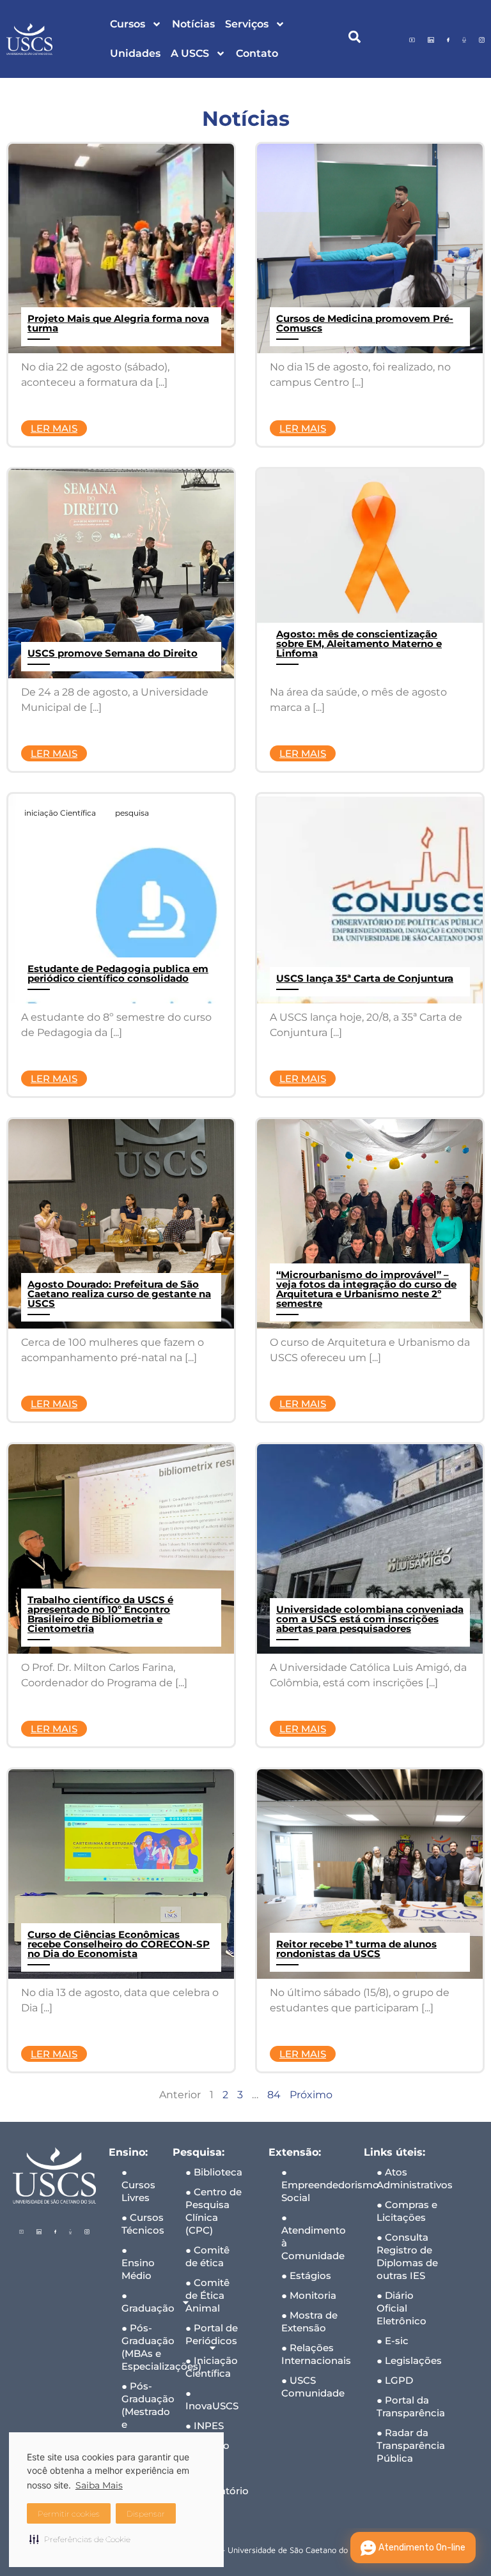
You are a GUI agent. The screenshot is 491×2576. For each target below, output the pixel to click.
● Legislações (409, 2360)
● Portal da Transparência (411, 2406)
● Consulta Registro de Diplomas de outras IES (407, 2256)
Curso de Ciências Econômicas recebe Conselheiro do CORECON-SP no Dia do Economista (119, 1944)
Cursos (128, 24)
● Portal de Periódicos (212, 2334)
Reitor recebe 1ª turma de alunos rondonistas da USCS (356, 1949)
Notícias (193, 24)
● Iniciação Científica (212, 2367)
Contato (257, 53)
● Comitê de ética (207, 2256)
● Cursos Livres (138, 2185)
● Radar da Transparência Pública (411, 2445)
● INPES (205, 2426)
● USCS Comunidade (313, 2387)
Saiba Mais (99, 2485)
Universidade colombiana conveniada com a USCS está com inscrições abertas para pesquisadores (370, 1619)
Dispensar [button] (146, 2514)
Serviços (247, 24)
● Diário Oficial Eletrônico (401, 2308)
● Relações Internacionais (316, 2354)
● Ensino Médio (138, 2263)
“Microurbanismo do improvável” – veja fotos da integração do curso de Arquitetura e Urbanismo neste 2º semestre (366, 1289)
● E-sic (393, 2341)
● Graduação (141, 2302)
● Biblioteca (214, 2172)
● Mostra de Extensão (309, 2321)
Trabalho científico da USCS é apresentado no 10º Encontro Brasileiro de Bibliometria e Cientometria (100, 1614)
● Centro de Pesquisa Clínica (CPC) (214, 2211)
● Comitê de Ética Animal (207, 2295)
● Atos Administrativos (415, 2178)
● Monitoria (309, 2295)
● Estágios (306, 2275)
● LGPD (395, 2380)
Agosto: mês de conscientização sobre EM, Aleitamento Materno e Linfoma (359, 644)
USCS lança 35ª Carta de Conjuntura (365, 978)
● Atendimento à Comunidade (314, 2237)
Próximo (311, 2095)
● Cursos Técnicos (141, 2224)
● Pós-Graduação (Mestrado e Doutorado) (141, 2412)
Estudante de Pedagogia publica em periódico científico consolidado (118, 973)
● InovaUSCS (212, 2399)
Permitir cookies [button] (69, 2514)
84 (274, 2095)
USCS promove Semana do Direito (113, 653)
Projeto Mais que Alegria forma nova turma (118, 323)
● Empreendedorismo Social (316, 2185)
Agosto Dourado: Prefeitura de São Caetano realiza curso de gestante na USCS (119, 1294)
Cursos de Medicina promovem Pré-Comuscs (365, 323)
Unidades (135, 53)
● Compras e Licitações (407, 2211)
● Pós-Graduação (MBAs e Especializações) (141, 2347)
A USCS (190, 53)
